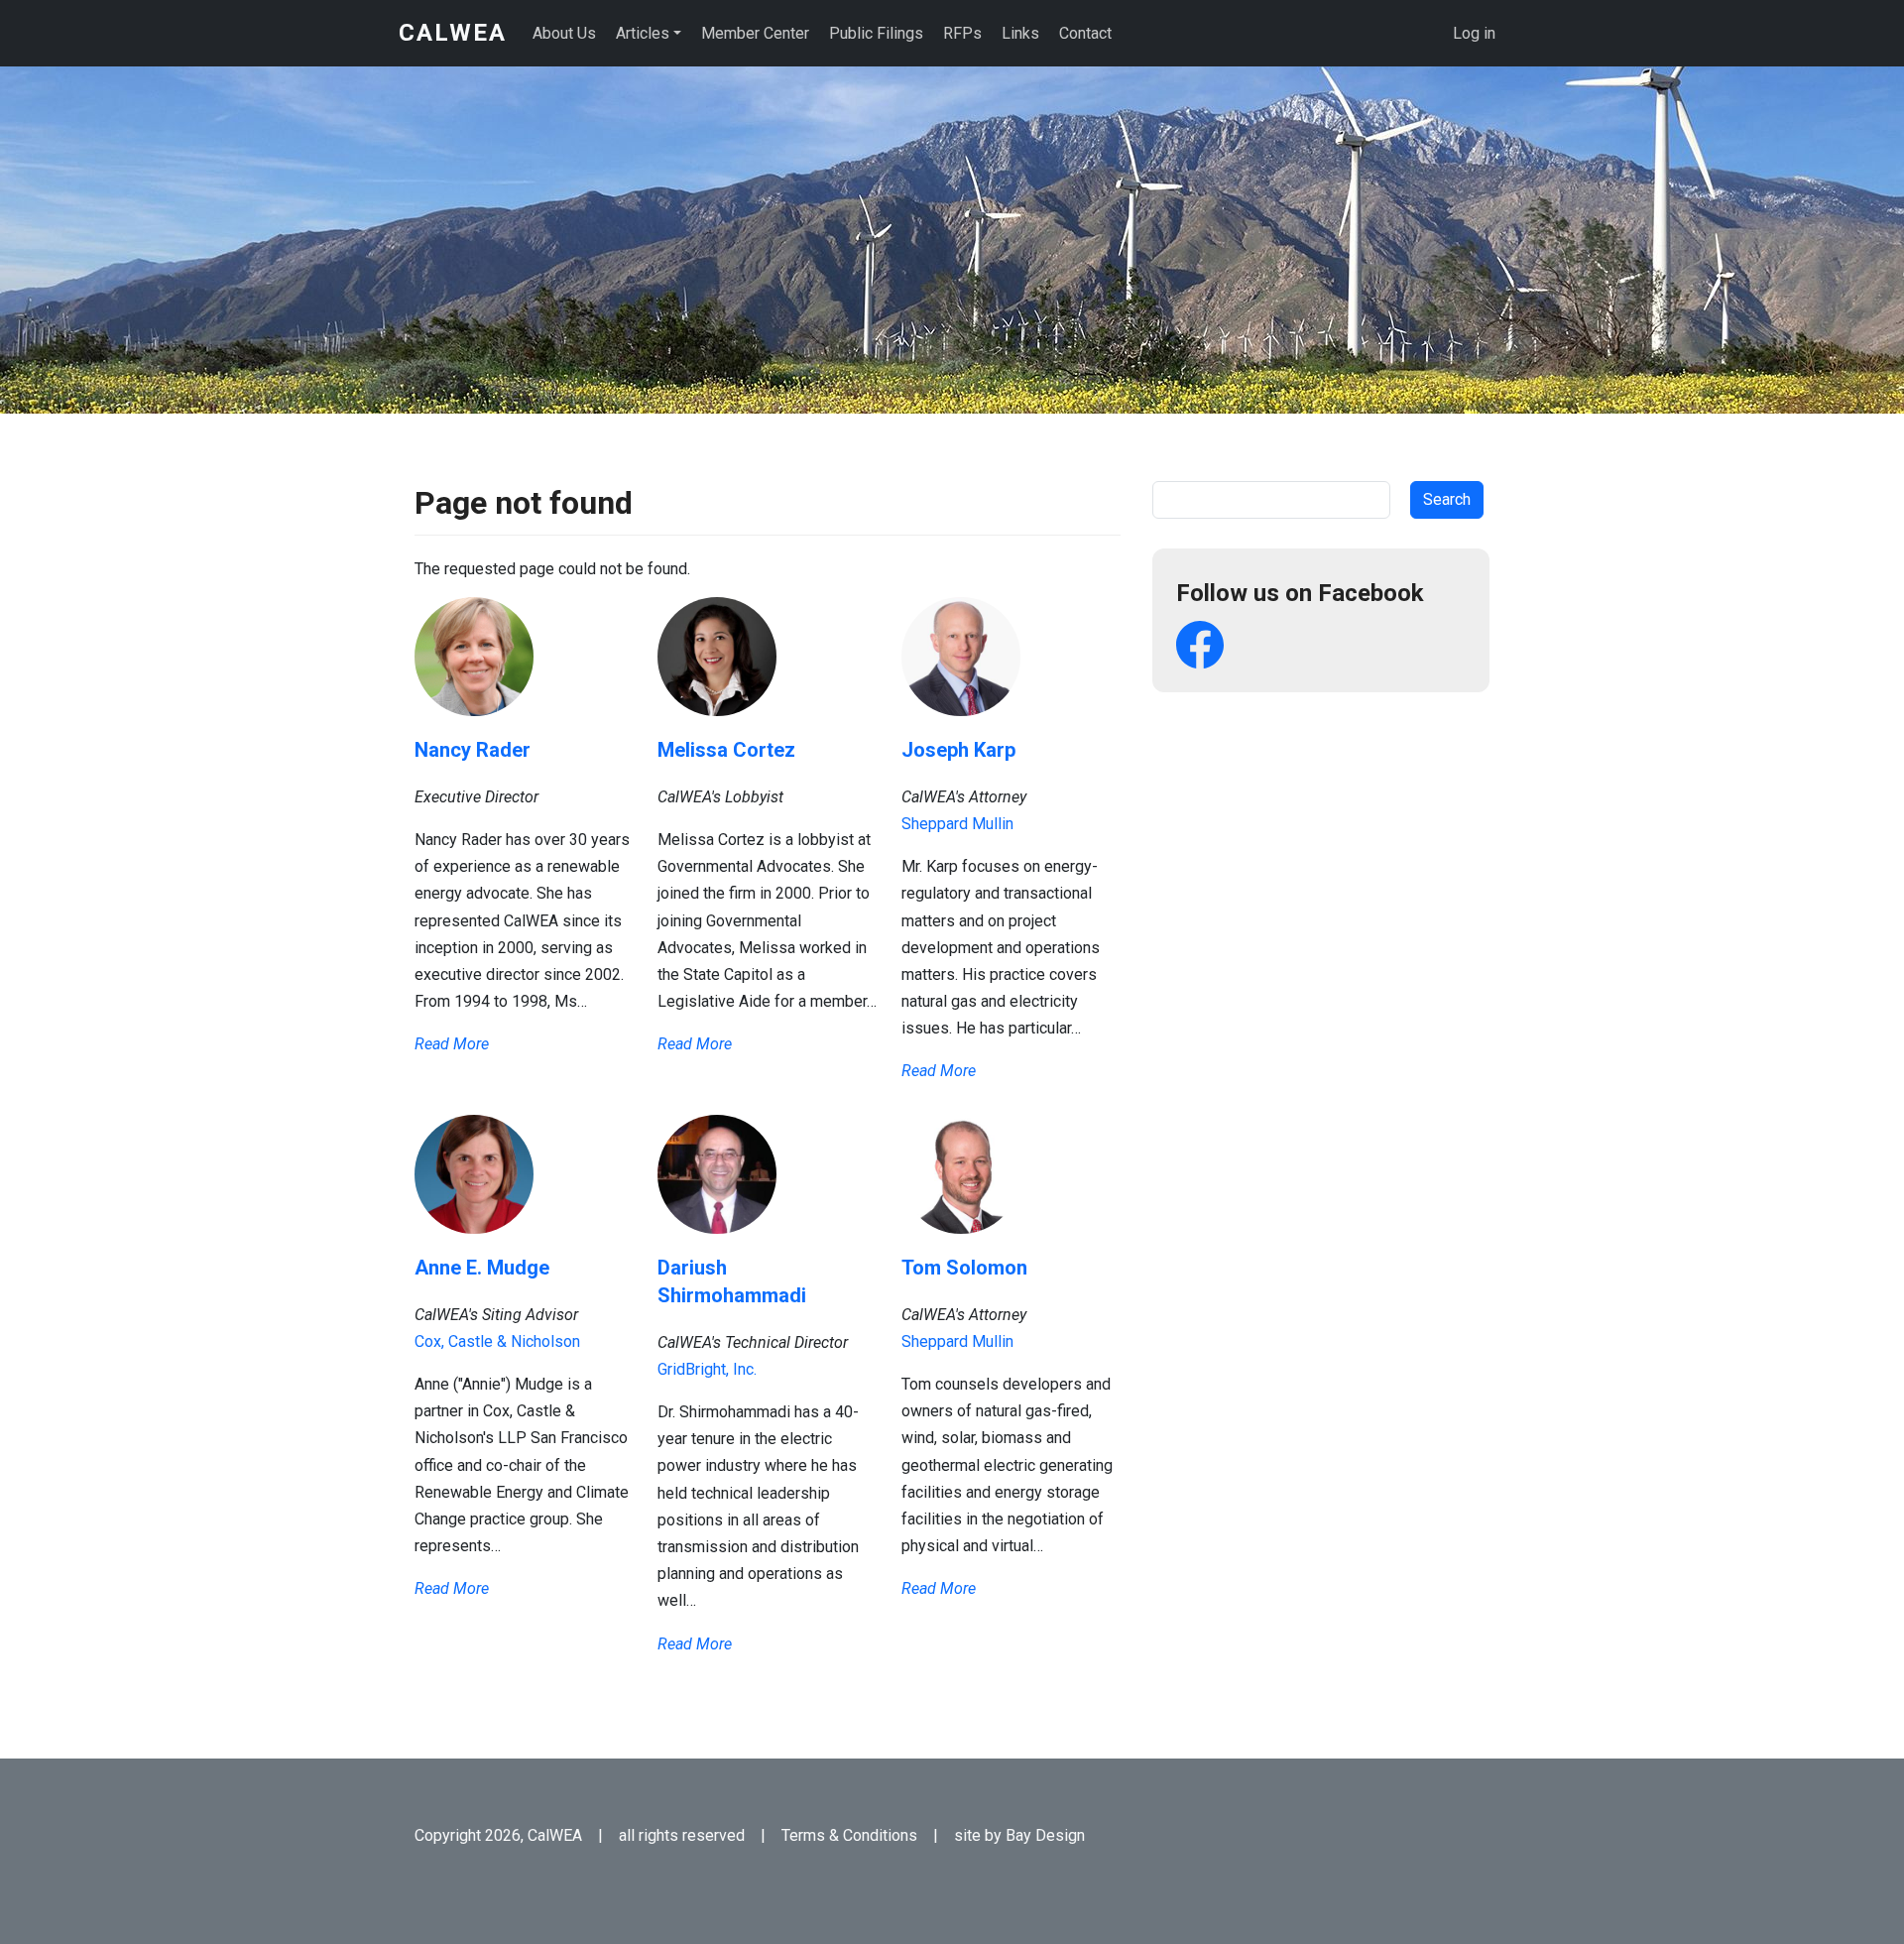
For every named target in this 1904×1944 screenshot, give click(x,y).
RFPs (962, 33)
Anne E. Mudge (482, 1268)
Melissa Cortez (726, 750)
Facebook (1200, 645)
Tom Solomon (964, 1268)
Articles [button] (643, 33)
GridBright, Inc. (707, 1369)
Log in (1474, 33)
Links (1020, 33)
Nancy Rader (473, 750)
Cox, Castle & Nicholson (497, 1341)
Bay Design (1045, 1835)
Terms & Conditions (849, 1835)
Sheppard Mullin (957, 824)
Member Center (755, 33)
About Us (564, 33)
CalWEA (453, 33)
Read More (452, 1044)
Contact (1085, 33)
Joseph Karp (958, 750)
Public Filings (876, 33)
